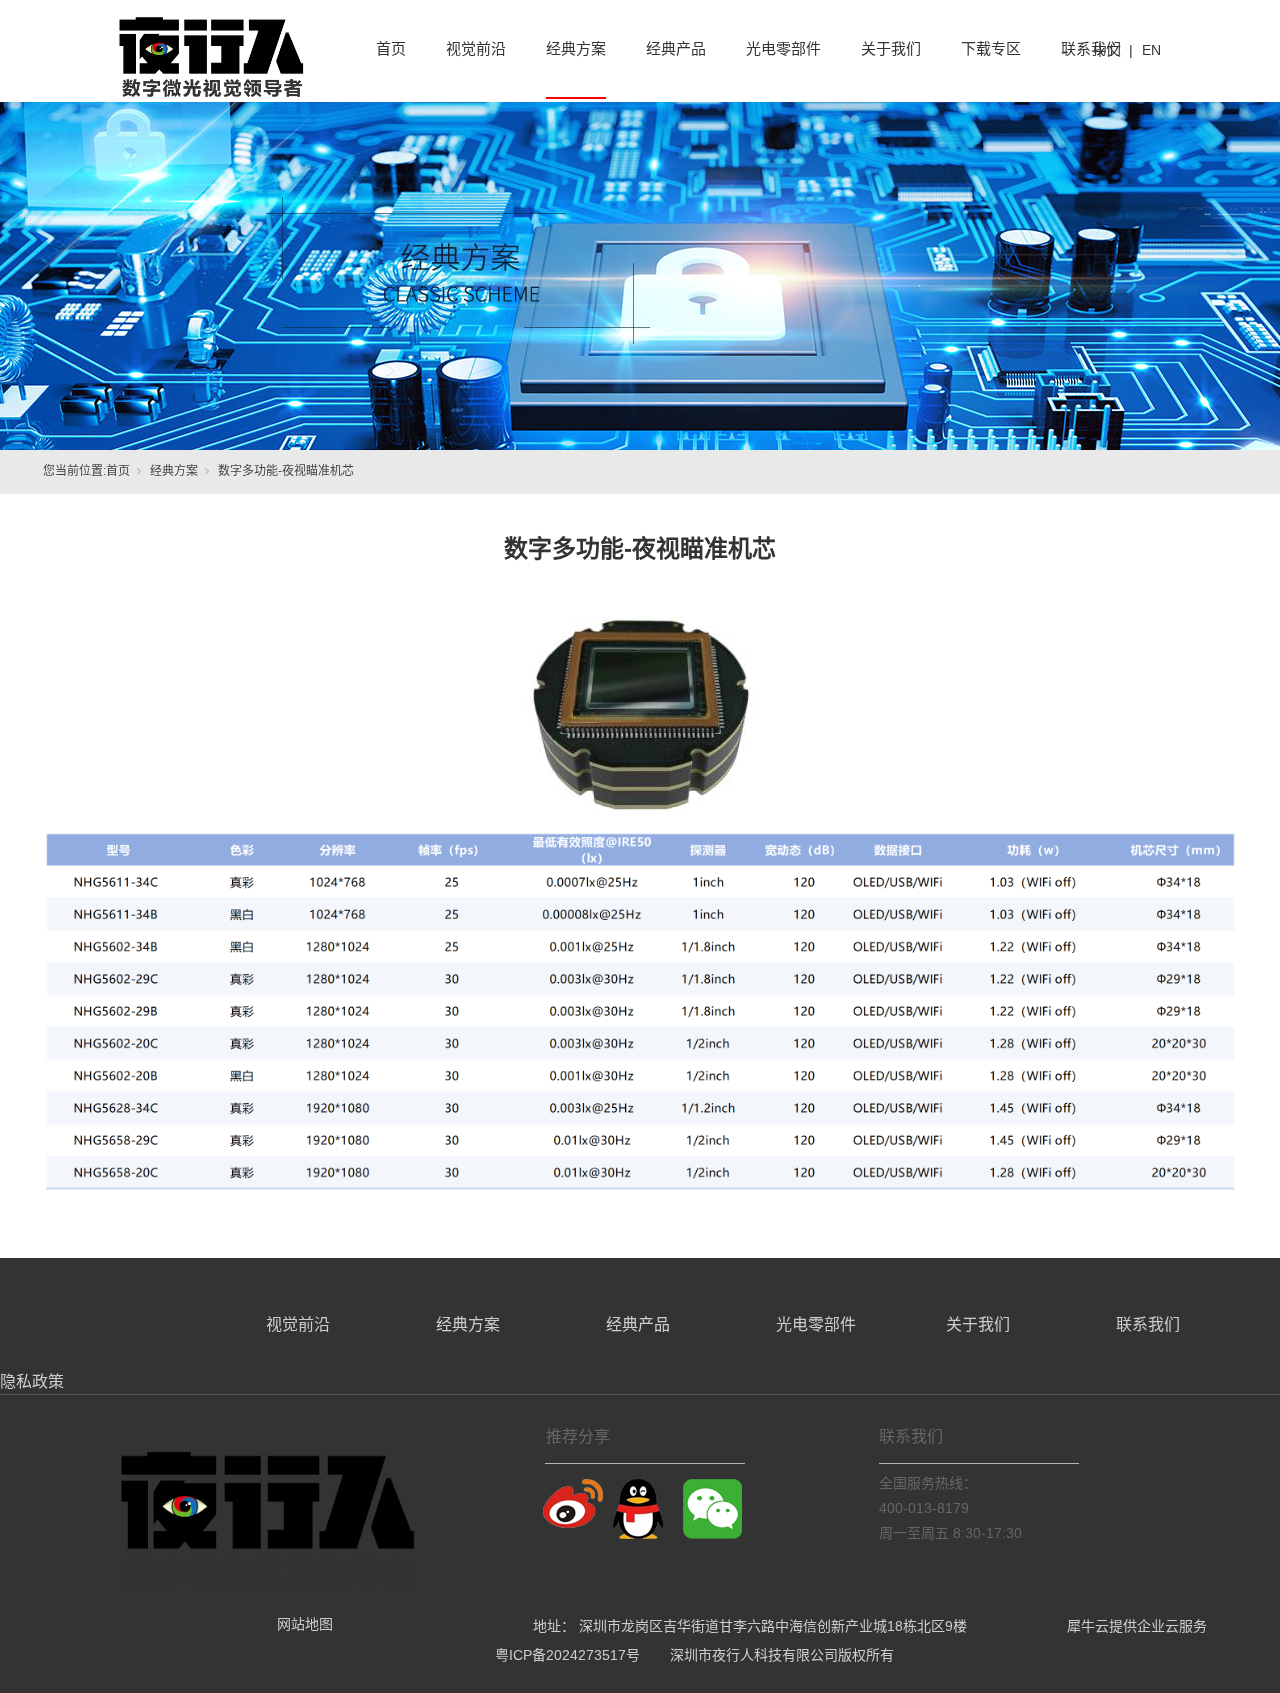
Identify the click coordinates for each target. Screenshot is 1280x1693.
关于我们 (978, 1324)
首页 (118, 471)
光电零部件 (816, 1324)
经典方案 (174, 471)
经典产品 (638, 1324)
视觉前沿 (298, 1324)
